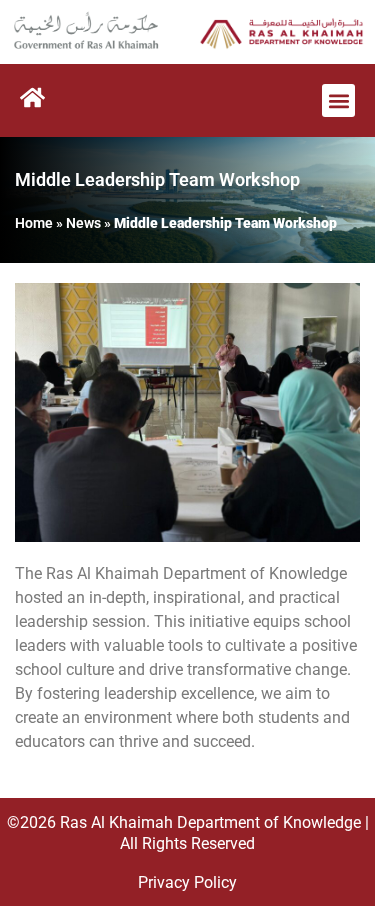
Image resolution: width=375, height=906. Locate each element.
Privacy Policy (187, 882)
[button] (338, 100)
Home (34, 223)
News (83, 223)
